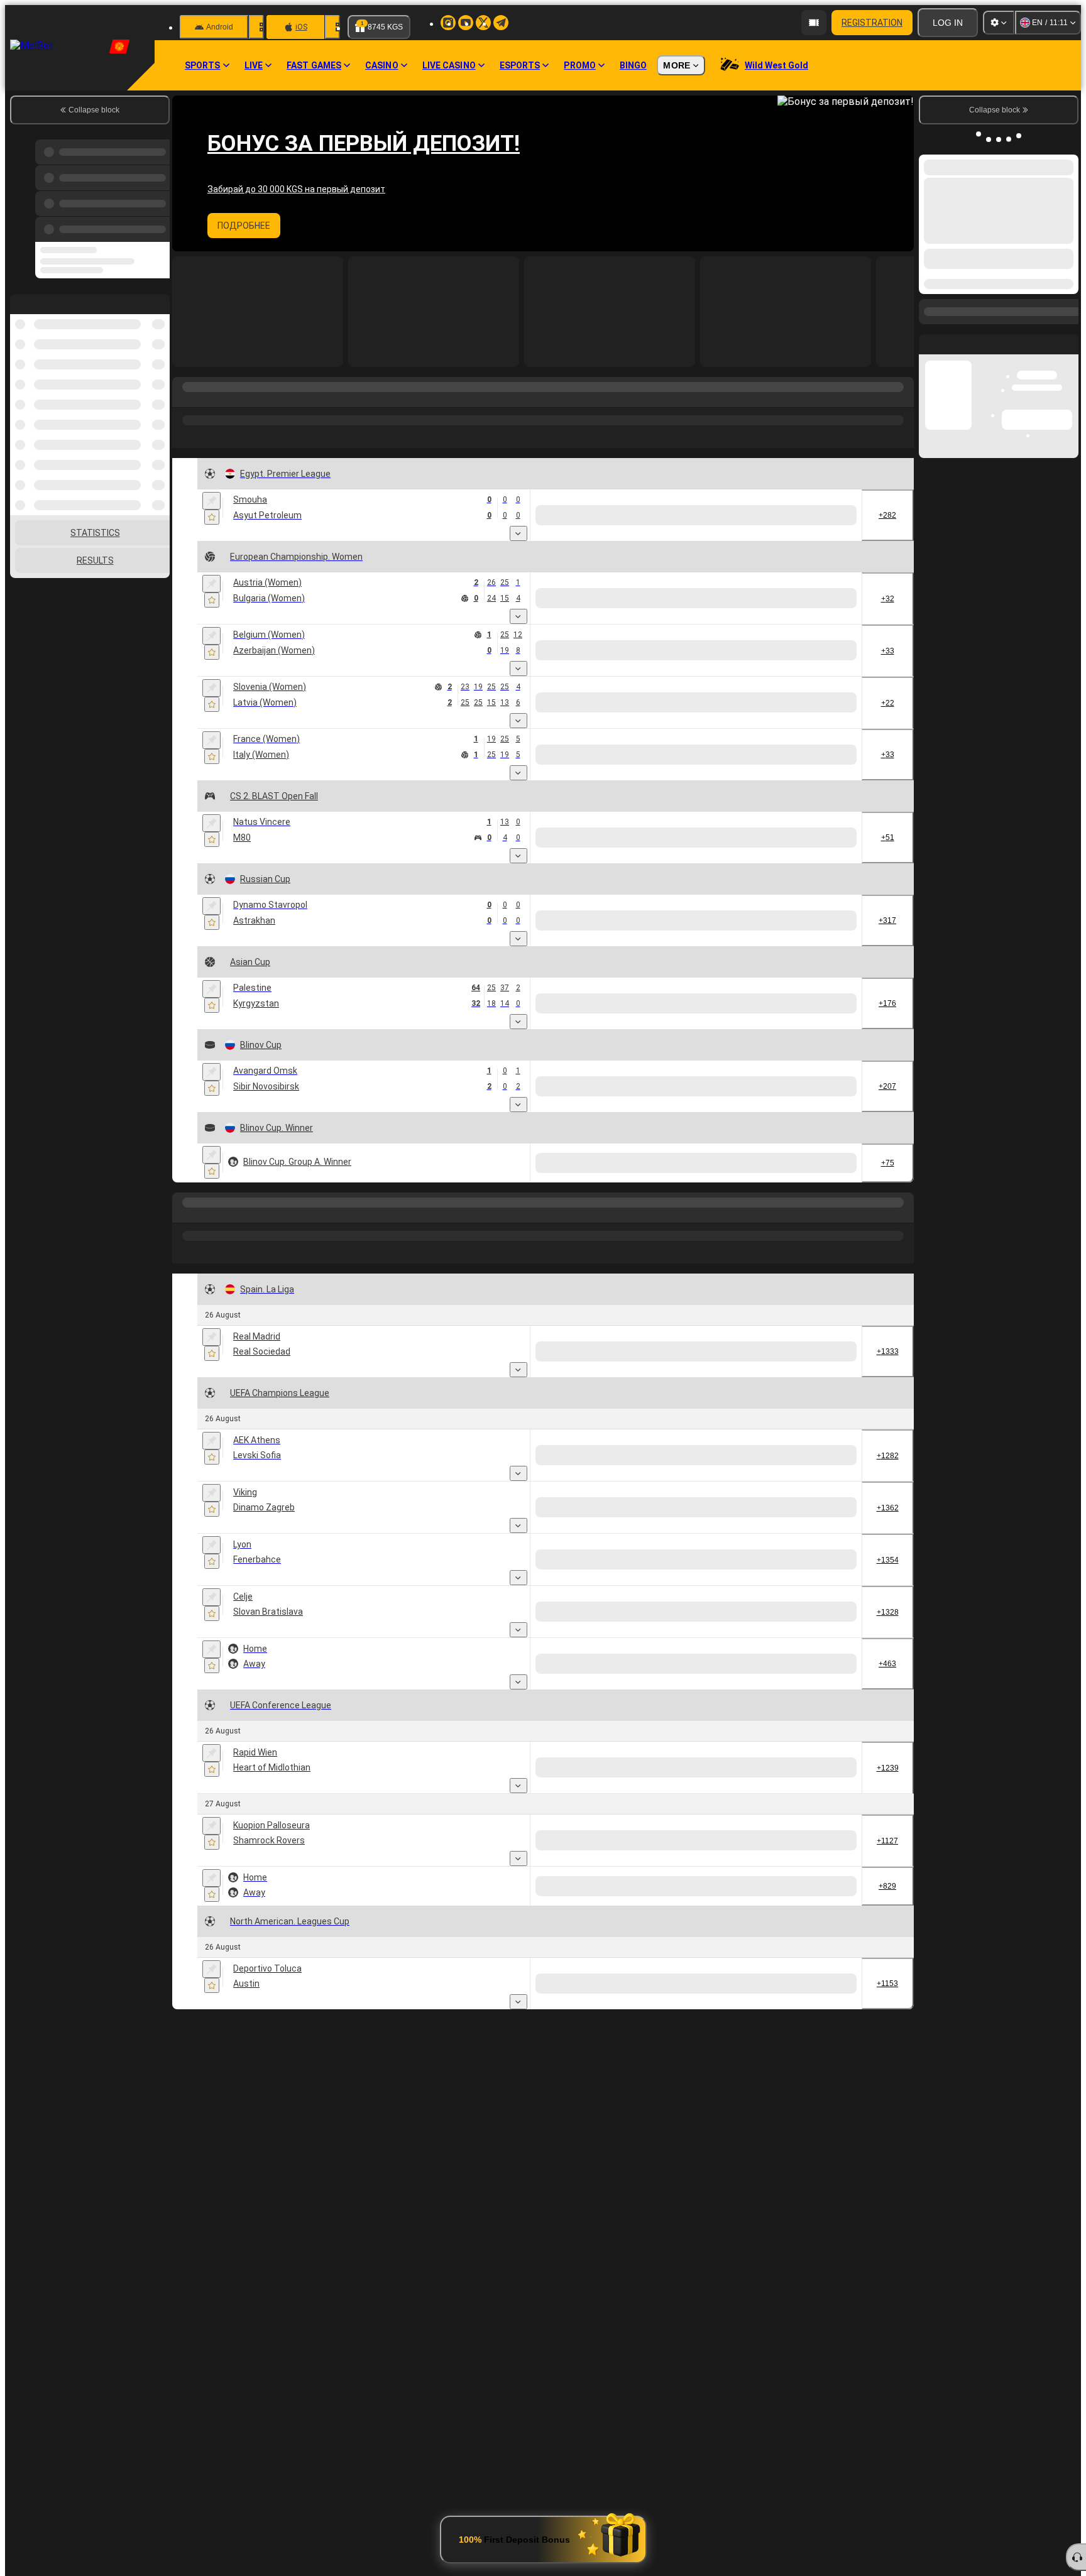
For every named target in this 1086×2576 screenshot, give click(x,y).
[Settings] (999, 23)
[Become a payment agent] (814, 23)
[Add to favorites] (212, 517)
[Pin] (211, 501)
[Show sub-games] (518, 533)
